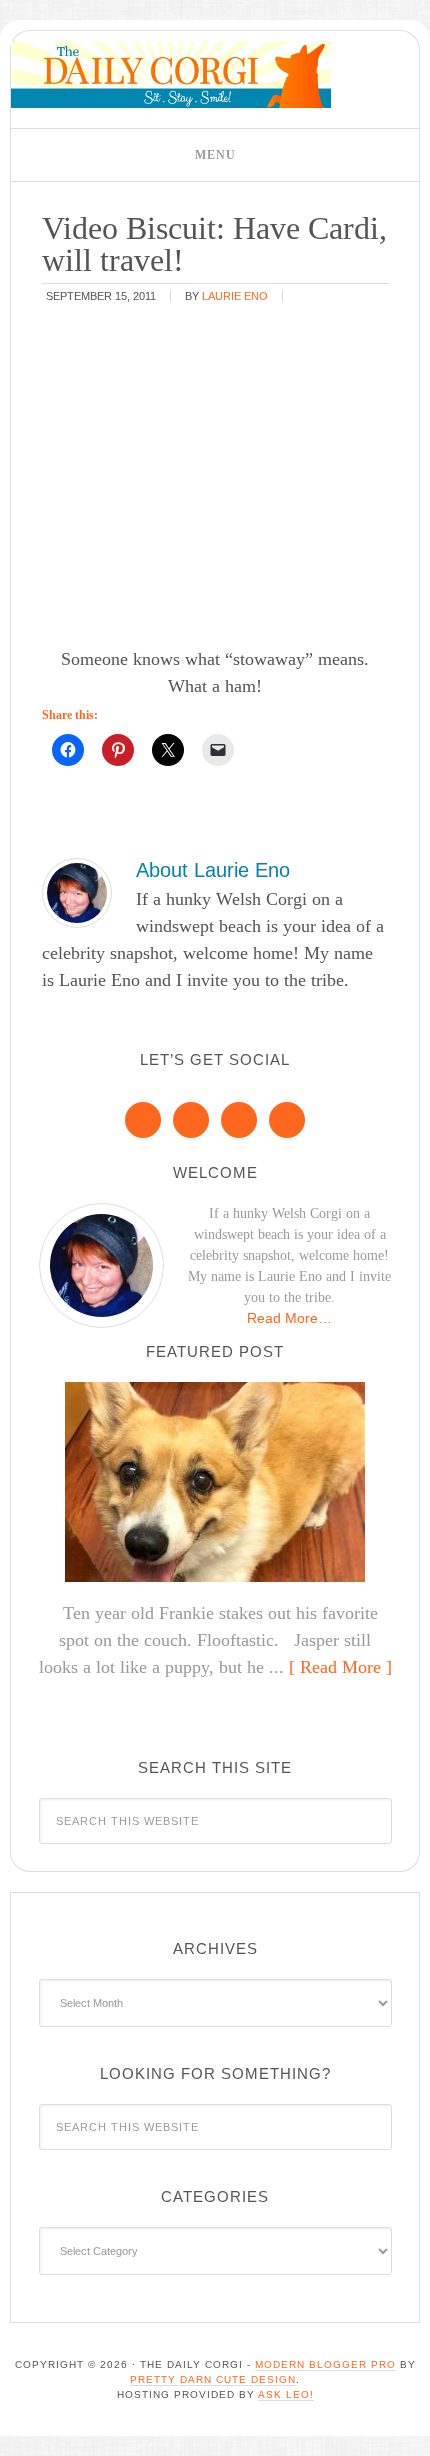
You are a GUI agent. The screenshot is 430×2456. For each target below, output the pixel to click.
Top (407, 2428)
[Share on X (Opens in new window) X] (168, 750)
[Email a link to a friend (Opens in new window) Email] (218, 750)
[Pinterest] (191, 1120)
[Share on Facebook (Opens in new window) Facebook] (68, 750)
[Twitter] (239, 1120)
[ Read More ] (340, 1667)
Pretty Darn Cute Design (213, 2379)
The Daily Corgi (171, 74)
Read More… (289, 1318)
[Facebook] (143, 1120)
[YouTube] (287, 1120)
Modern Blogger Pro (325, 2364)
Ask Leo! (286, 2394)
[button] (215, 155)
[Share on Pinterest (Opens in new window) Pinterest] (118, 750)
